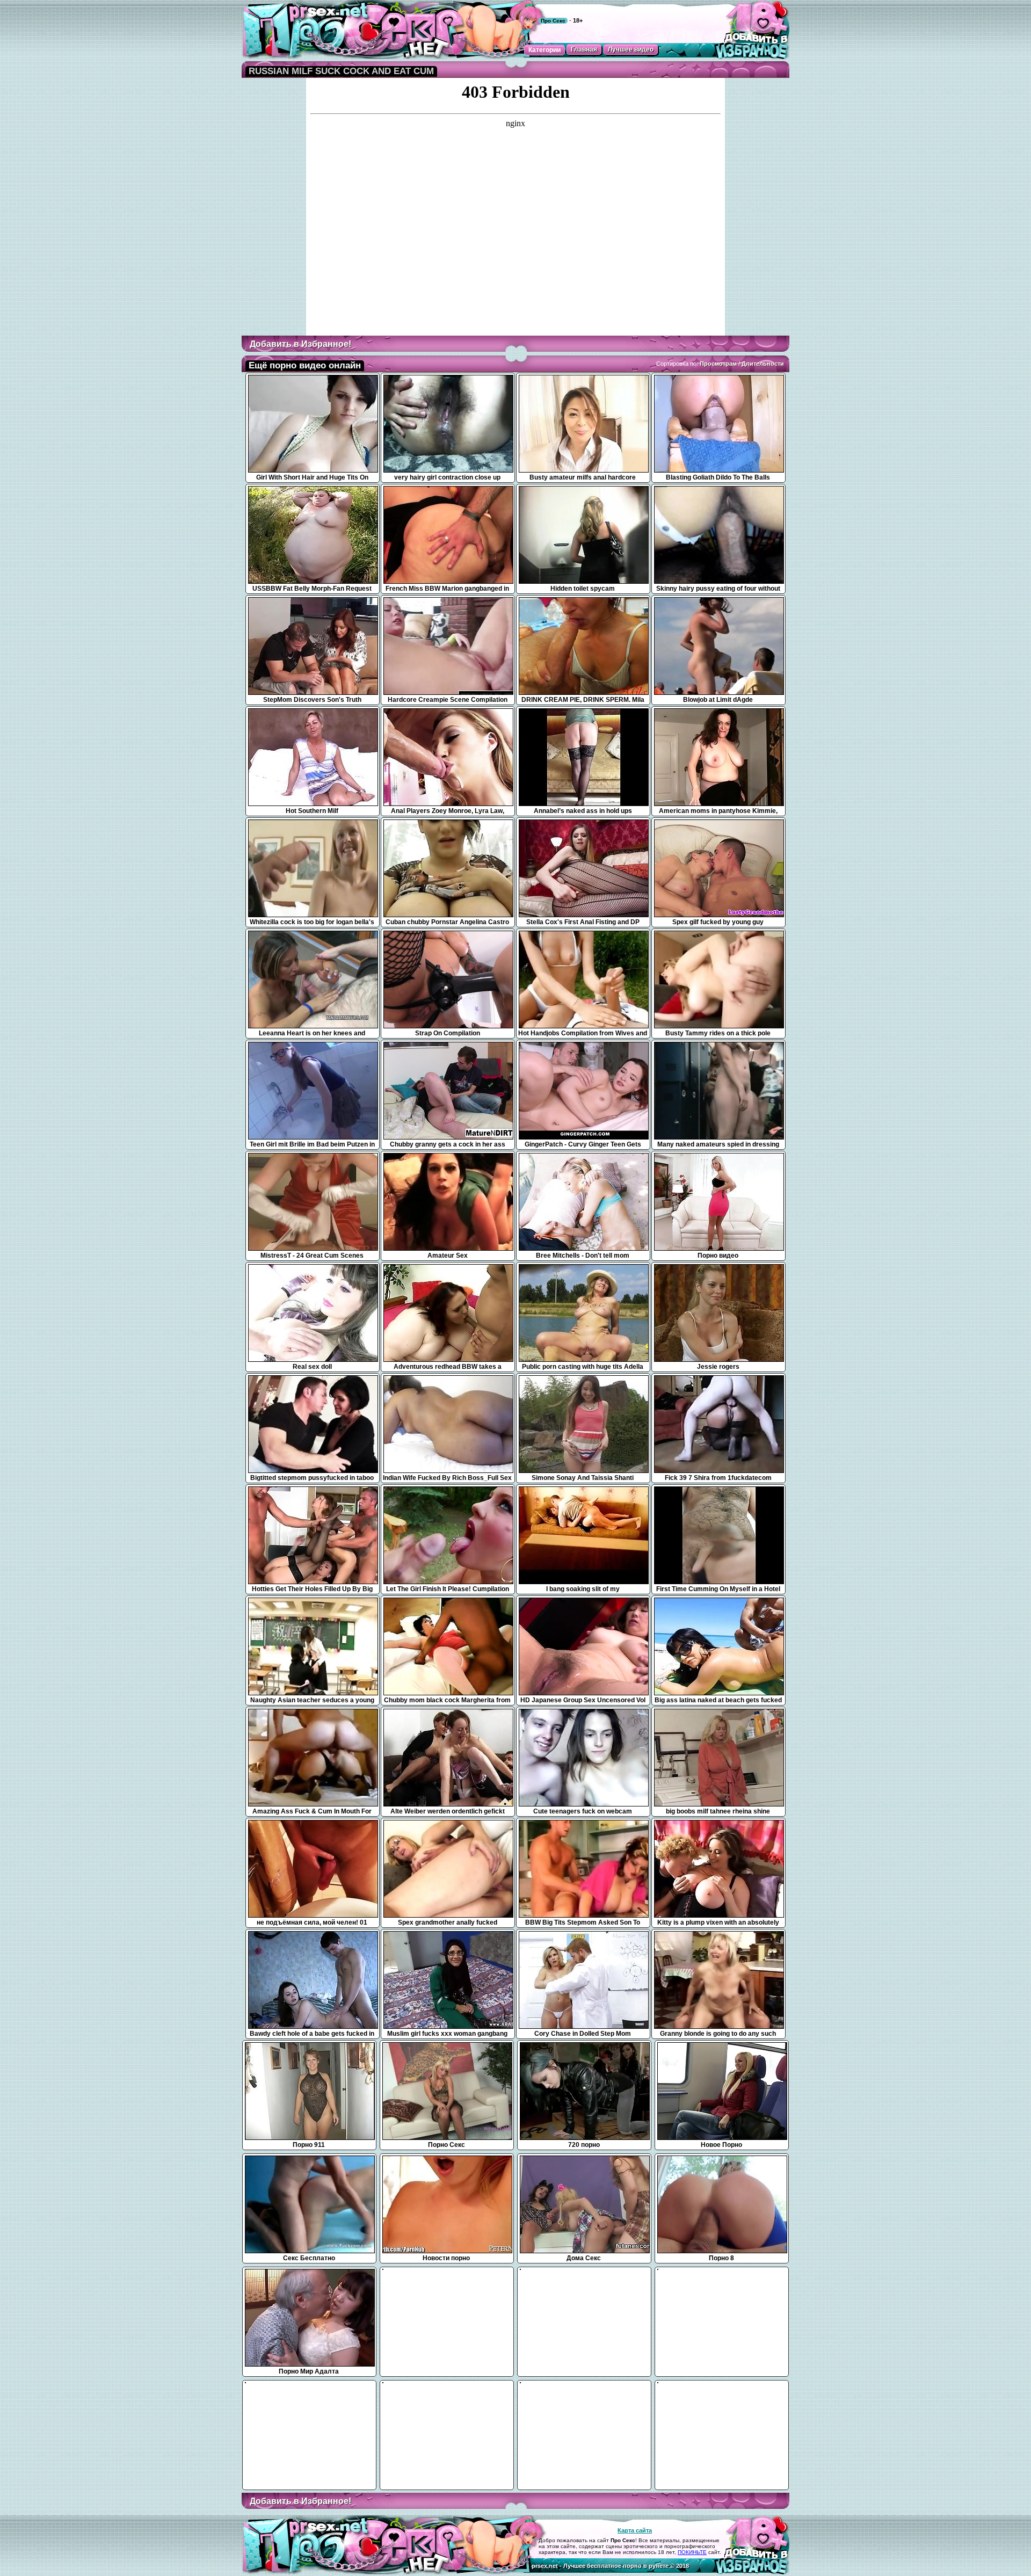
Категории (544, 50)
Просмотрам (718, 364)
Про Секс (553, 21)
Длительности (763, 364)
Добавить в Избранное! (300, 344)
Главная (584, 49)
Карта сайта (635, 2530)
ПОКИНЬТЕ (692, 2552)
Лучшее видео (631, 49)
